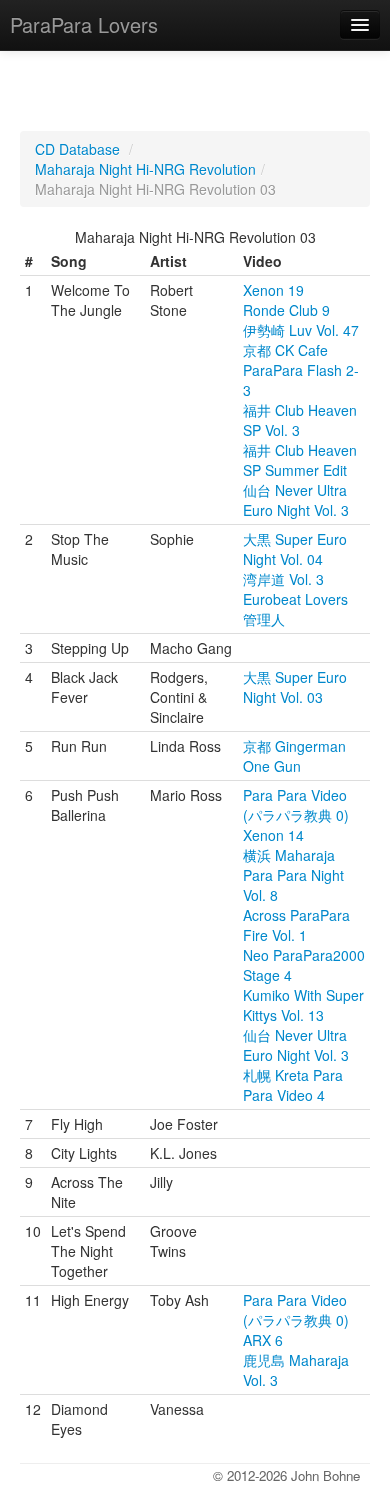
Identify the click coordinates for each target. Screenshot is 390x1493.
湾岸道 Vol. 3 (283, 579)
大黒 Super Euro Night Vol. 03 (295, 687)
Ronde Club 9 (286, 310)
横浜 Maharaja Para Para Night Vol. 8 (293, 875)
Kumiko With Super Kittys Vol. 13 (303, 1005)
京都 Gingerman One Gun (294, 756)
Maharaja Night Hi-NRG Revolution (145, 169)
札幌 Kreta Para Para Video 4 (293, 1085)
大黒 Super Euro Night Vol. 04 (295, 549)
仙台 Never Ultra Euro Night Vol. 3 (296, 500)
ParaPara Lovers (84, 24)
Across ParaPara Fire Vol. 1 (296, 925)
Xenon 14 (273, 835)
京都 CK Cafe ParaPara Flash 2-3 (301, 370)
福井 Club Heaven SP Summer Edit (300, 460)
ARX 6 (263, 1340)
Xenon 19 (273, 290)
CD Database (77, 149)
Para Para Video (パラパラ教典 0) (296, 805)
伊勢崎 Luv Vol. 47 (301, 330)
